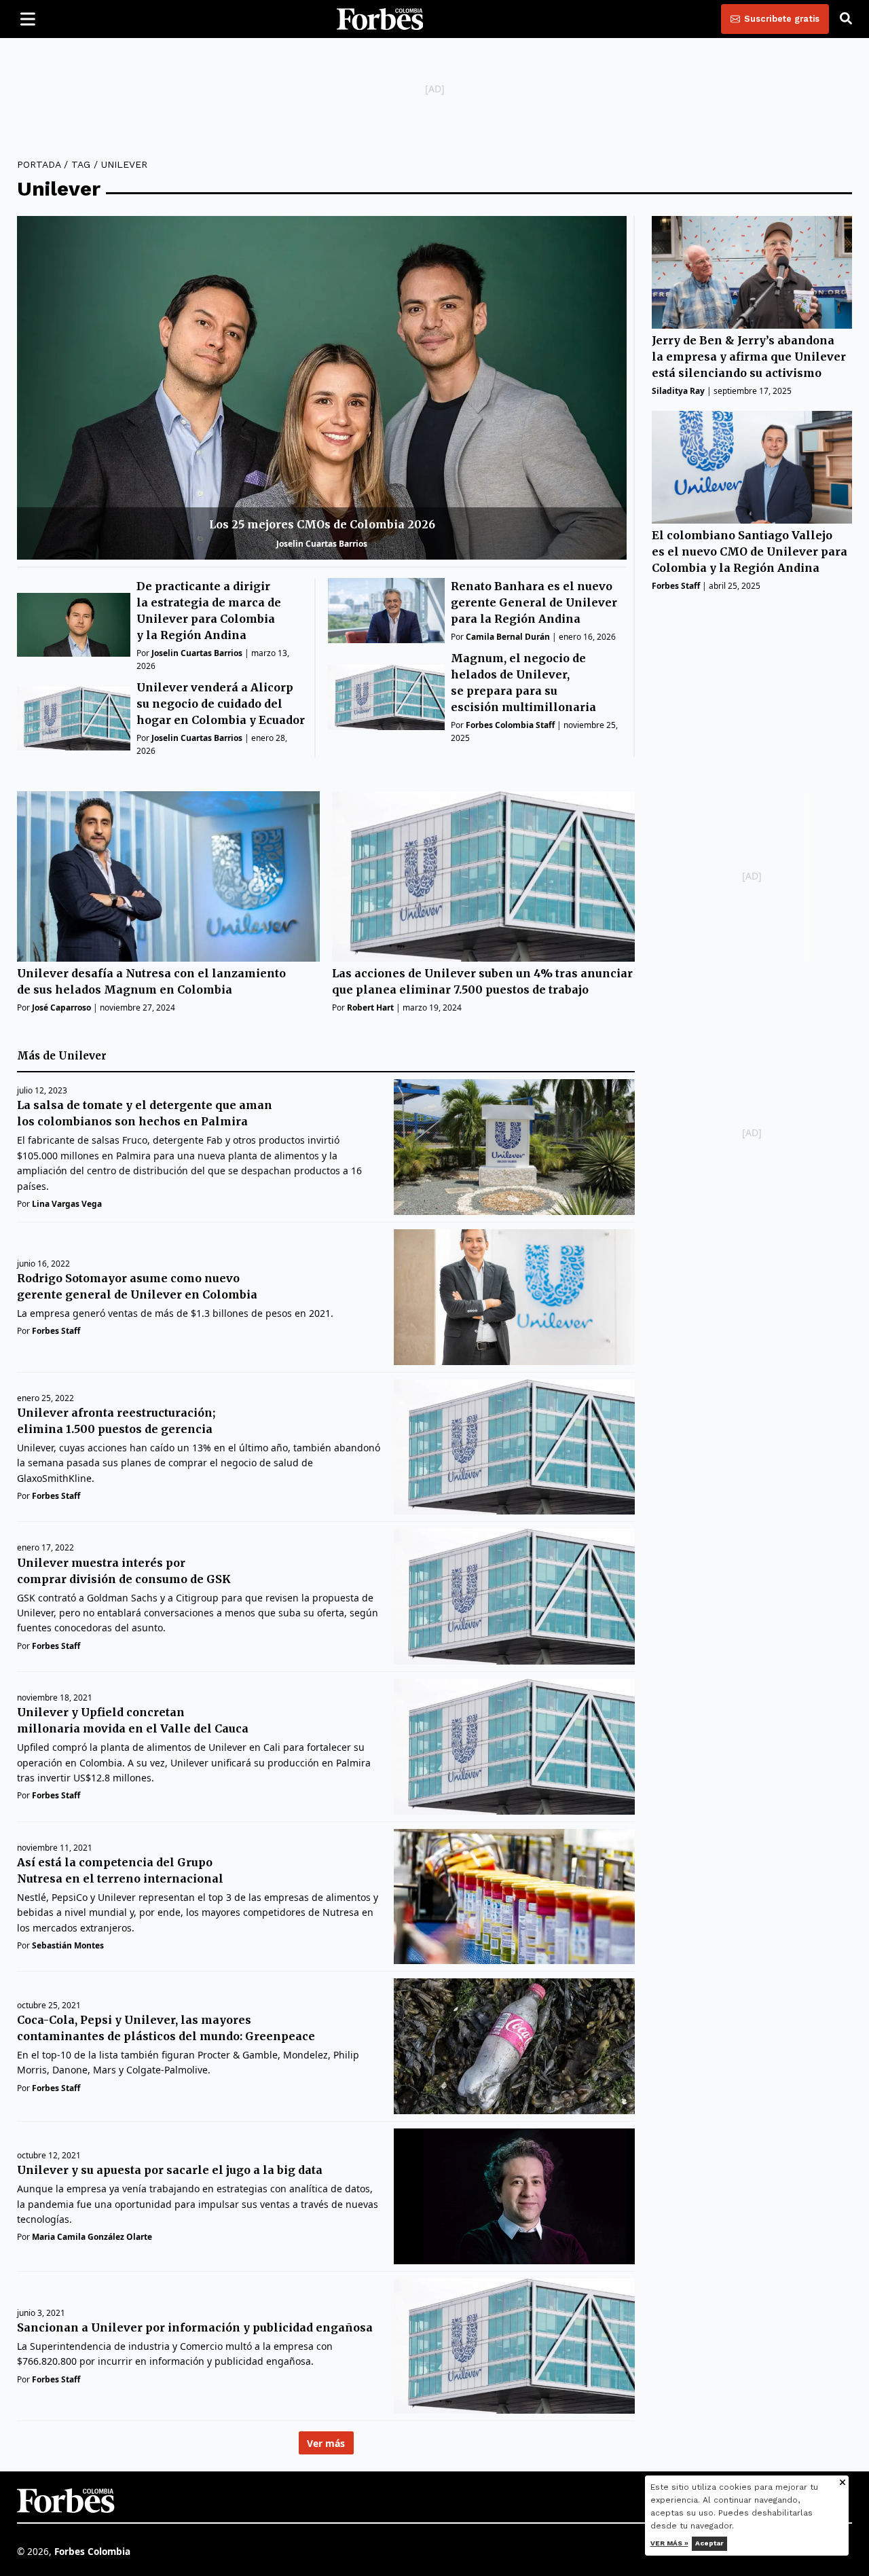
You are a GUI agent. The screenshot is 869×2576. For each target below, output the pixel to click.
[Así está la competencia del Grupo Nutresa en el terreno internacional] (514, 1897)
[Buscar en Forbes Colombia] (846, 19)
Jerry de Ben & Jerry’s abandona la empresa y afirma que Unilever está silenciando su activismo (749, 357)
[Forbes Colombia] (380, 19)
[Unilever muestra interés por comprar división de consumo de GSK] (514, 1597)
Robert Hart (370, 1008)
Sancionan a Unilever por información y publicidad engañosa (195, 2327)
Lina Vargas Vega (67, 1204)
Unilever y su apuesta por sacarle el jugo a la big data (170, 2170)
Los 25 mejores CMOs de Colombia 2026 (322, 524)
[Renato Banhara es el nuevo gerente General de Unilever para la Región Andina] (386, 611)
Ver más (326, 2443)
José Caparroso (61, 1008)
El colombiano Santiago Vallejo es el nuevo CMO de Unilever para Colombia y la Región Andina (750, 552)
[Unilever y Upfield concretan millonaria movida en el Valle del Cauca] (514, 1747)
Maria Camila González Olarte (92, 2237)
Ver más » (669, 2543)
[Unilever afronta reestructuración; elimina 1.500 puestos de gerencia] (514, 1447)
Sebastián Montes (68, 1945)
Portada (39, 164)
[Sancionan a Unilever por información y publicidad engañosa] (514, 2346)
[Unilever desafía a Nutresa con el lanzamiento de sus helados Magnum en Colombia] (168, 876)
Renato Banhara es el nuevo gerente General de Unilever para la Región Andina (534, 602)
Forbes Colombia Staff (510, 725)
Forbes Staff (676, 586)
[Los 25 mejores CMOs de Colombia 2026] (322, 387)
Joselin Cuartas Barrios (322, 544)
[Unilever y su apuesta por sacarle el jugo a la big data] (514, 2196)
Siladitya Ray (678, 391)
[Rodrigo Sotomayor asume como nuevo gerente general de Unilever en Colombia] (514, 1297)
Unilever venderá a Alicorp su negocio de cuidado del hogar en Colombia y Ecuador (221, 704)
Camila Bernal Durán (508, 637)
